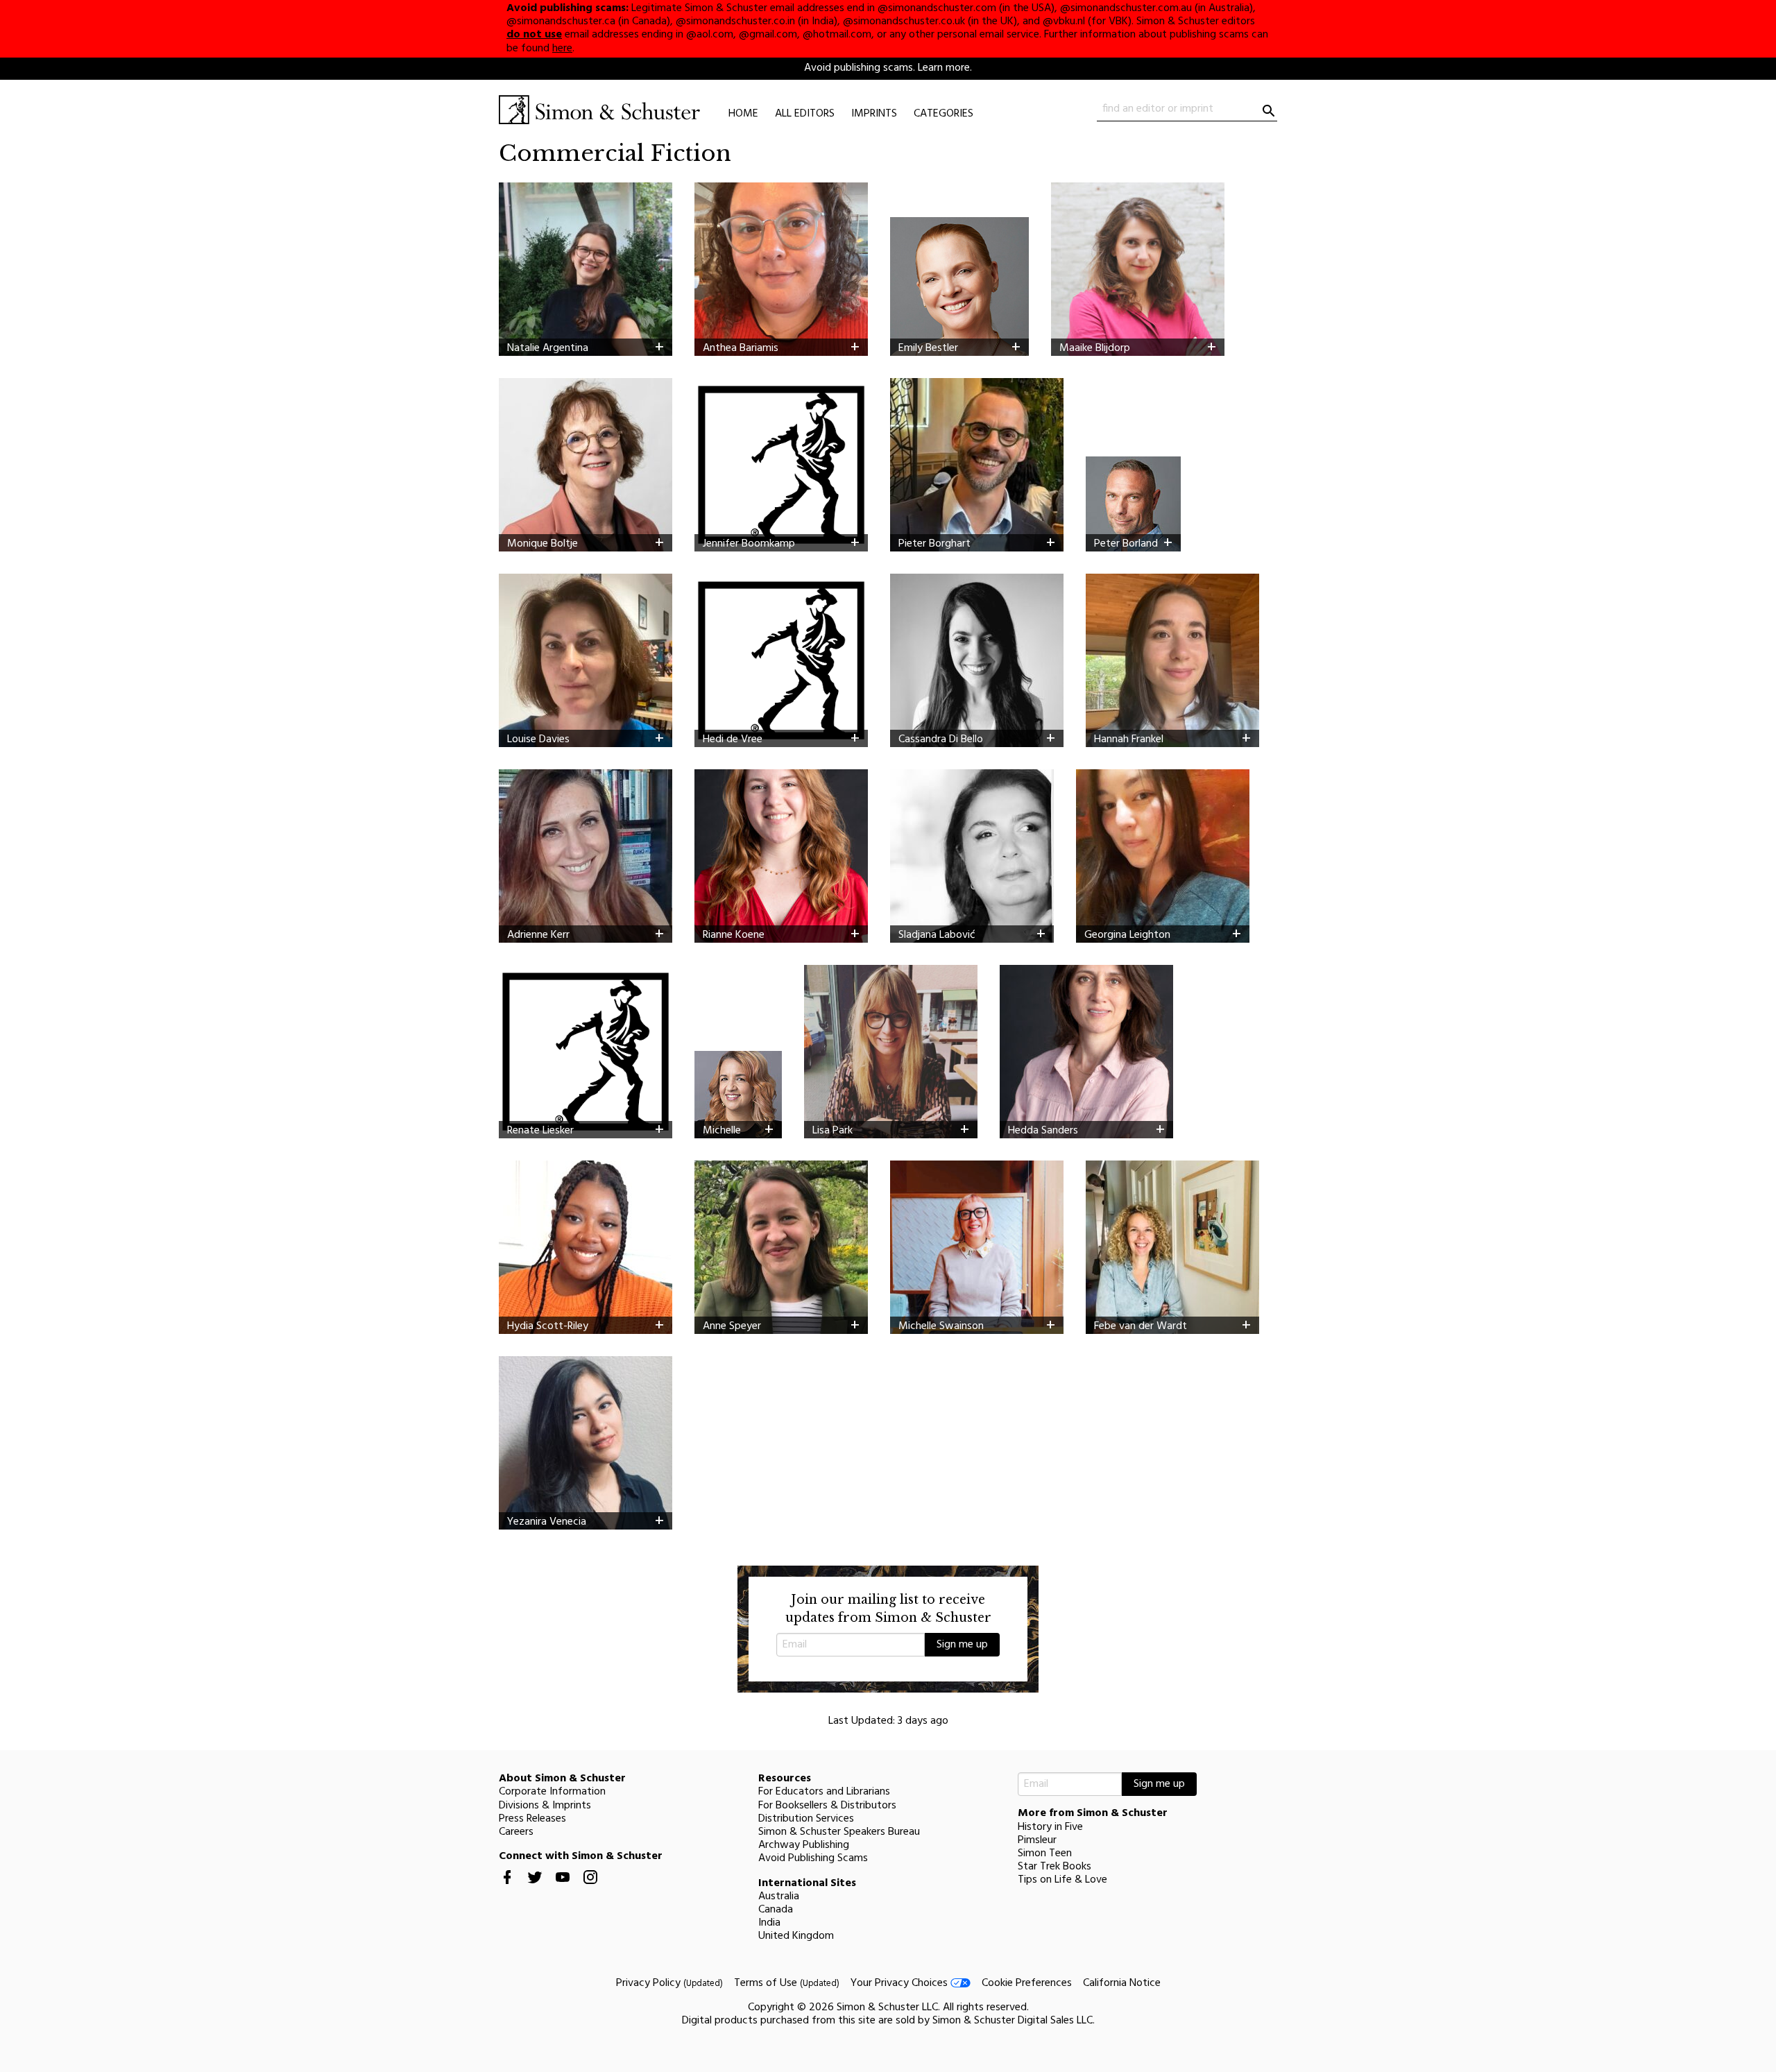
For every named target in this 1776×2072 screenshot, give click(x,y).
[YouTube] (563, 1888)
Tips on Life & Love (1062, 1880)
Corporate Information (552, 1792)
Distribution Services (806, 1819)
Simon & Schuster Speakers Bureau (839, 1832)
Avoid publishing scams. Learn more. (888, 68)
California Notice (1122, 1983)
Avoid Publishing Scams (813, 1858)
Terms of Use (787, 1983)
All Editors (805, 114)
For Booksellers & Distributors (827, 1806)
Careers (516, 1832)
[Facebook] (507, 1888)
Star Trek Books (1054, 1867)
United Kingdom (796, 1936)
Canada (776, 1910)
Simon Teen (1045, 1853)
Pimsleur (1037, 1840)
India (769, 1923)
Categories (943, 114)
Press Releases (532, 1819)
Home (743, 114)
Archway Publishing (804, 1845)
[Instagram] (590, 1888)
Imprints (874, 114)
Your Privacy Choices (900, 1983)
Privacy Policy (669, 1983)
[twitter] (535, 1888)
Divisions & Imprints (545, 1806)
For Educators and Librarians (824, 1792)
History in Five (1050, 1827)
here (562, 49)
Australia (779, 1897)
